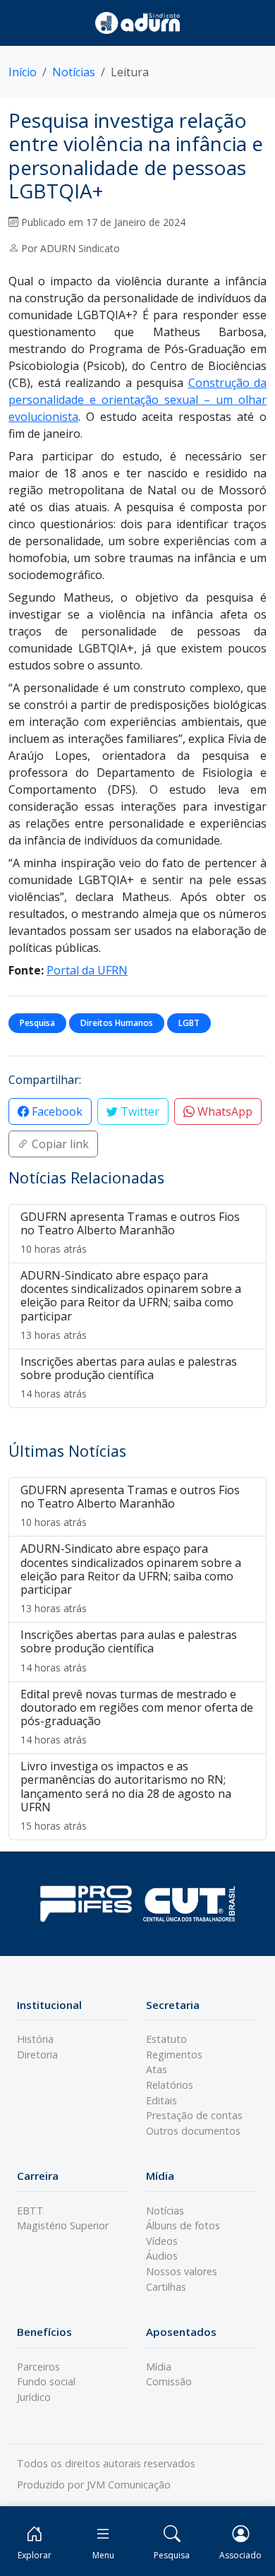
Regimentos (174, 2055)
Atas (157, 2069)
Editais (161, 2100)
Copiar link (59, 1144)
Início (23, 72)
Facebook (56, 1111)
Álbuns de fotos (183, 2225)
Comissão (169, 2381)
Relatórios (170, 2085)
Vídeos (162, 2241)
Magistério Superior (63, 2225)
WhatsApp (224, 1111)
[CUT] (189, 1903)
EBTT (30, 2211)
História (35, 2039)
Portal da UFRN (87, 970)
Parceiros (38, 2367)
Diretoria (37, 2055)
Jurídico (34, 2397)
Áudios (162, 2256)
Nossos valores (182, 2271)
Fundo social (46, 2381)
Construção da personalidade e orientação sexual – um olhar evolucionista (137, 400)
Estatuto (166, 2039)
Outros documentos (193, 2131)
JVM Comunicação (129, 2485)
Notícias (74, 72)
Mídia (159, 2367)
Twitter (139, 1111)
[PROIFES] (86, 1904)
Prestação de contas (194, 2115)
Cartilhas (166, 2287)
